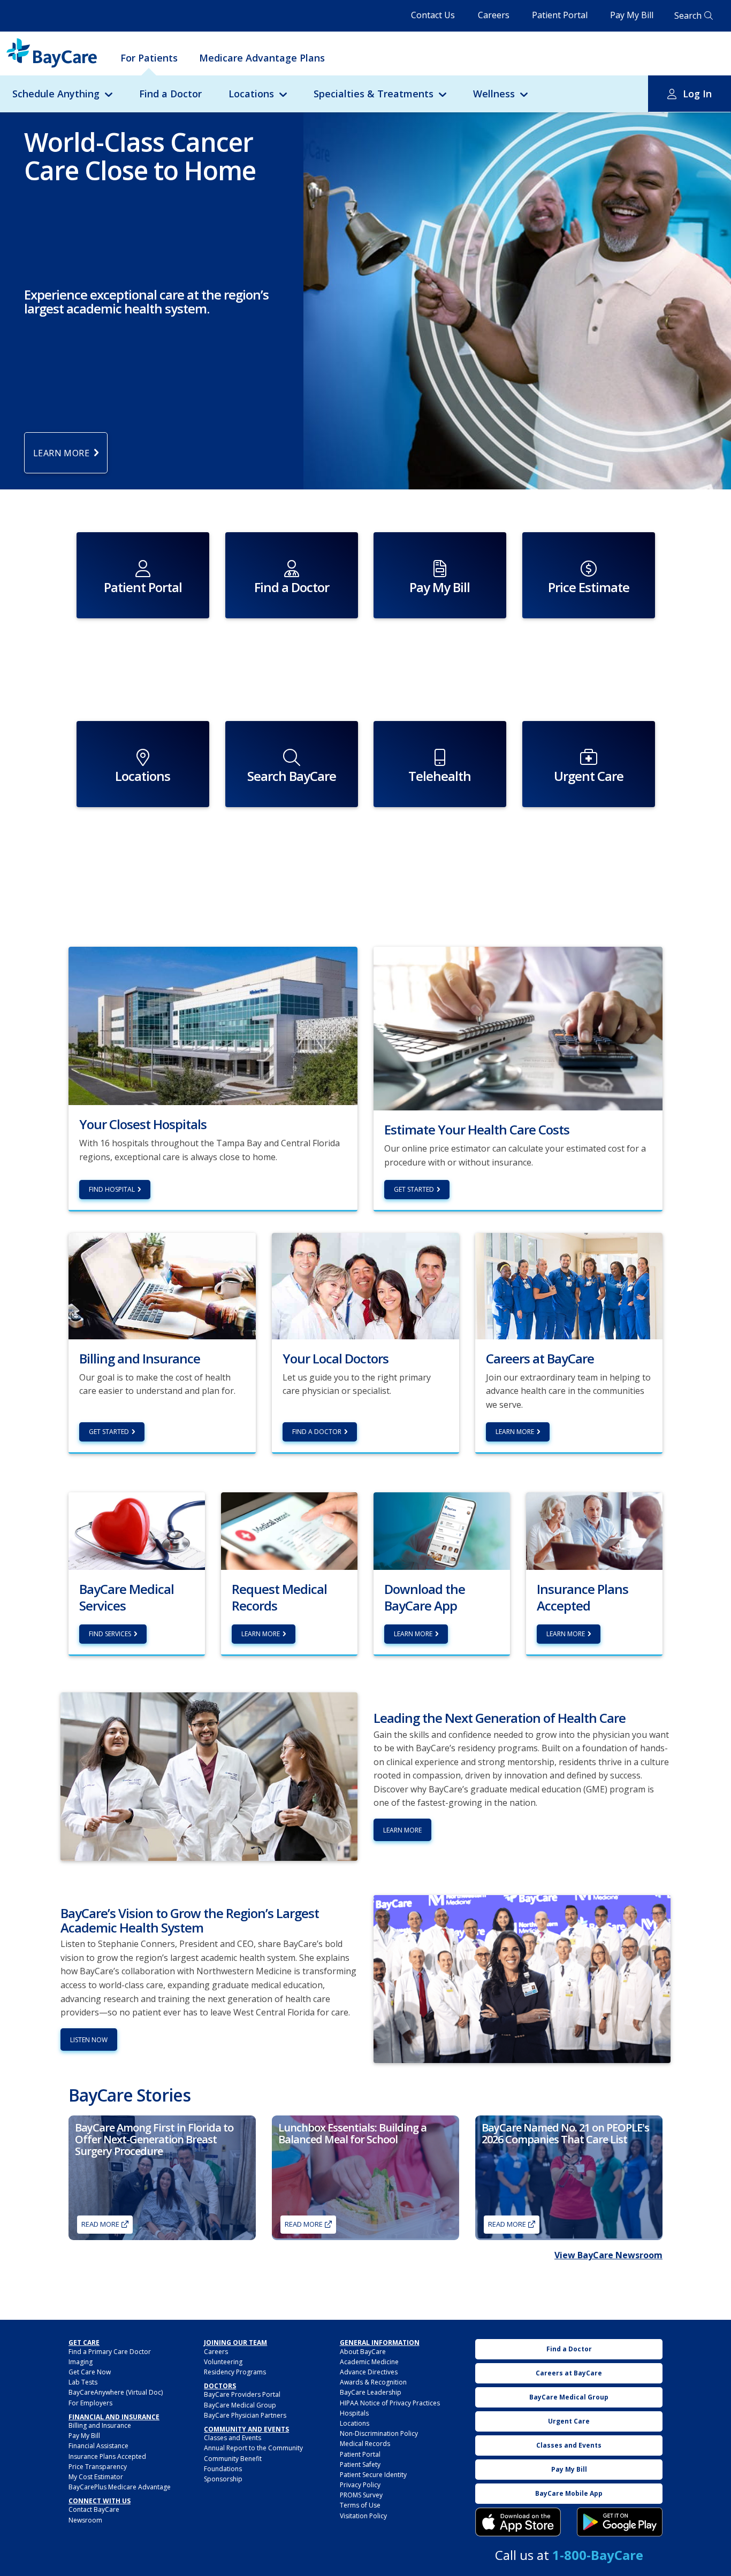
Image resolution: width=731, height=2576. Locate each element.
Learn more (261, 1634)
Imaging (81, 2362)
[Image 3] (518, 2522)
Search (688, 16)
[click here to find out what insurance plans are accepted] (594, 1530)
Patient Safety (360, 2464)
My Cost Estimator (96, 2477)
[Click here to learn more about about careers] (569, 1285)
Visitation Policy (363, 2516)
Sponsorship (223, 2479)
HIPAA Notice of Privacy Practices (390, 2403)
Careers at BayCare (569, 2373)
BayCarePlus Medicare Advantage (120, 2487)
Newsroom (85, 2520)
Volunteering (223, 2362)
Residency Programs (235, 2372)
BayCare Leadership (371, 2392)
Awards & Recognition (373, 2382)
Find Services (110, 1634)
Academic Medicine (369, 2362)
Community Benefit (233, 2459)
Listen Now (89, 2040)
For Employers (90, 2403)
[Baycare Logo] (52, 53)
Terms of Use (360, 2505)
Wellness (494, 94)
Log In (697, 94)
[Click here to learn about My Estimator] (518, 1028)
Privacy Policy (360, 2485)
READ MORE (507, 2224)
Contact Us (433, 15)
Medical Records (365, 2444)
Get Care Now (90, 2372)
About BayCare (363, 2352)
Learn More (515, 1432)
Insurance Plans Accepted (107, 2456)
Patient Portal (560, 15)
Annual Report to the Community (253, 2448)
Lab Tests (83, 2382)
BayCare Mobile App (569, 2493)
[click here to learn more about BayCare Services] (137, 1530)
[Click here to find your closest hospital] (213, 1025)
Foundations (223, 2469)
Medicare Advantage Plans (262, 58)
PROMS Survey (361, 2495)
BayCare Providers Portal (242, 2394)
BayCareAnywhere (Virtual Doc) (116, 2392)
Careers (494, 15)
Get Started (414, 1189)
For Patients (149, 58)
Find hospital (112, 1189)
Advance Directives (369, 2372)
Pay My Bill (632, 15)
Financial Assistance (98, 2446)
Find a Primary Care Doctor (110, 2352)
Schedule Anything (56, 94)
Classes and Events (233, 2438)
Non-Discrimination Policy (379, 2433)
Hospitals (354, 2413)
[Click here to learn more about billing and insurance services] (162, 1285)
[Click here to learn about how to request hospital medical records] (289, 1530)
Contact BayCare (94, 2509)
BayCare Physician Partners (245, 2415)
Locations (251, 94)
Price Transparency (98, 2467)
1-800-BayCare (598, 2555)
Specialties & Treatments (374, 94)
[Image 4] (620, 2522)
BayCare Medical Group (240, 2405)
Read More (100, 2224)
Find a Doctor (170, 94)
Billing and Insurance (100, 2425)
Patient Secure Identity (373, 2475)
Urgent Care (569, 2421)
